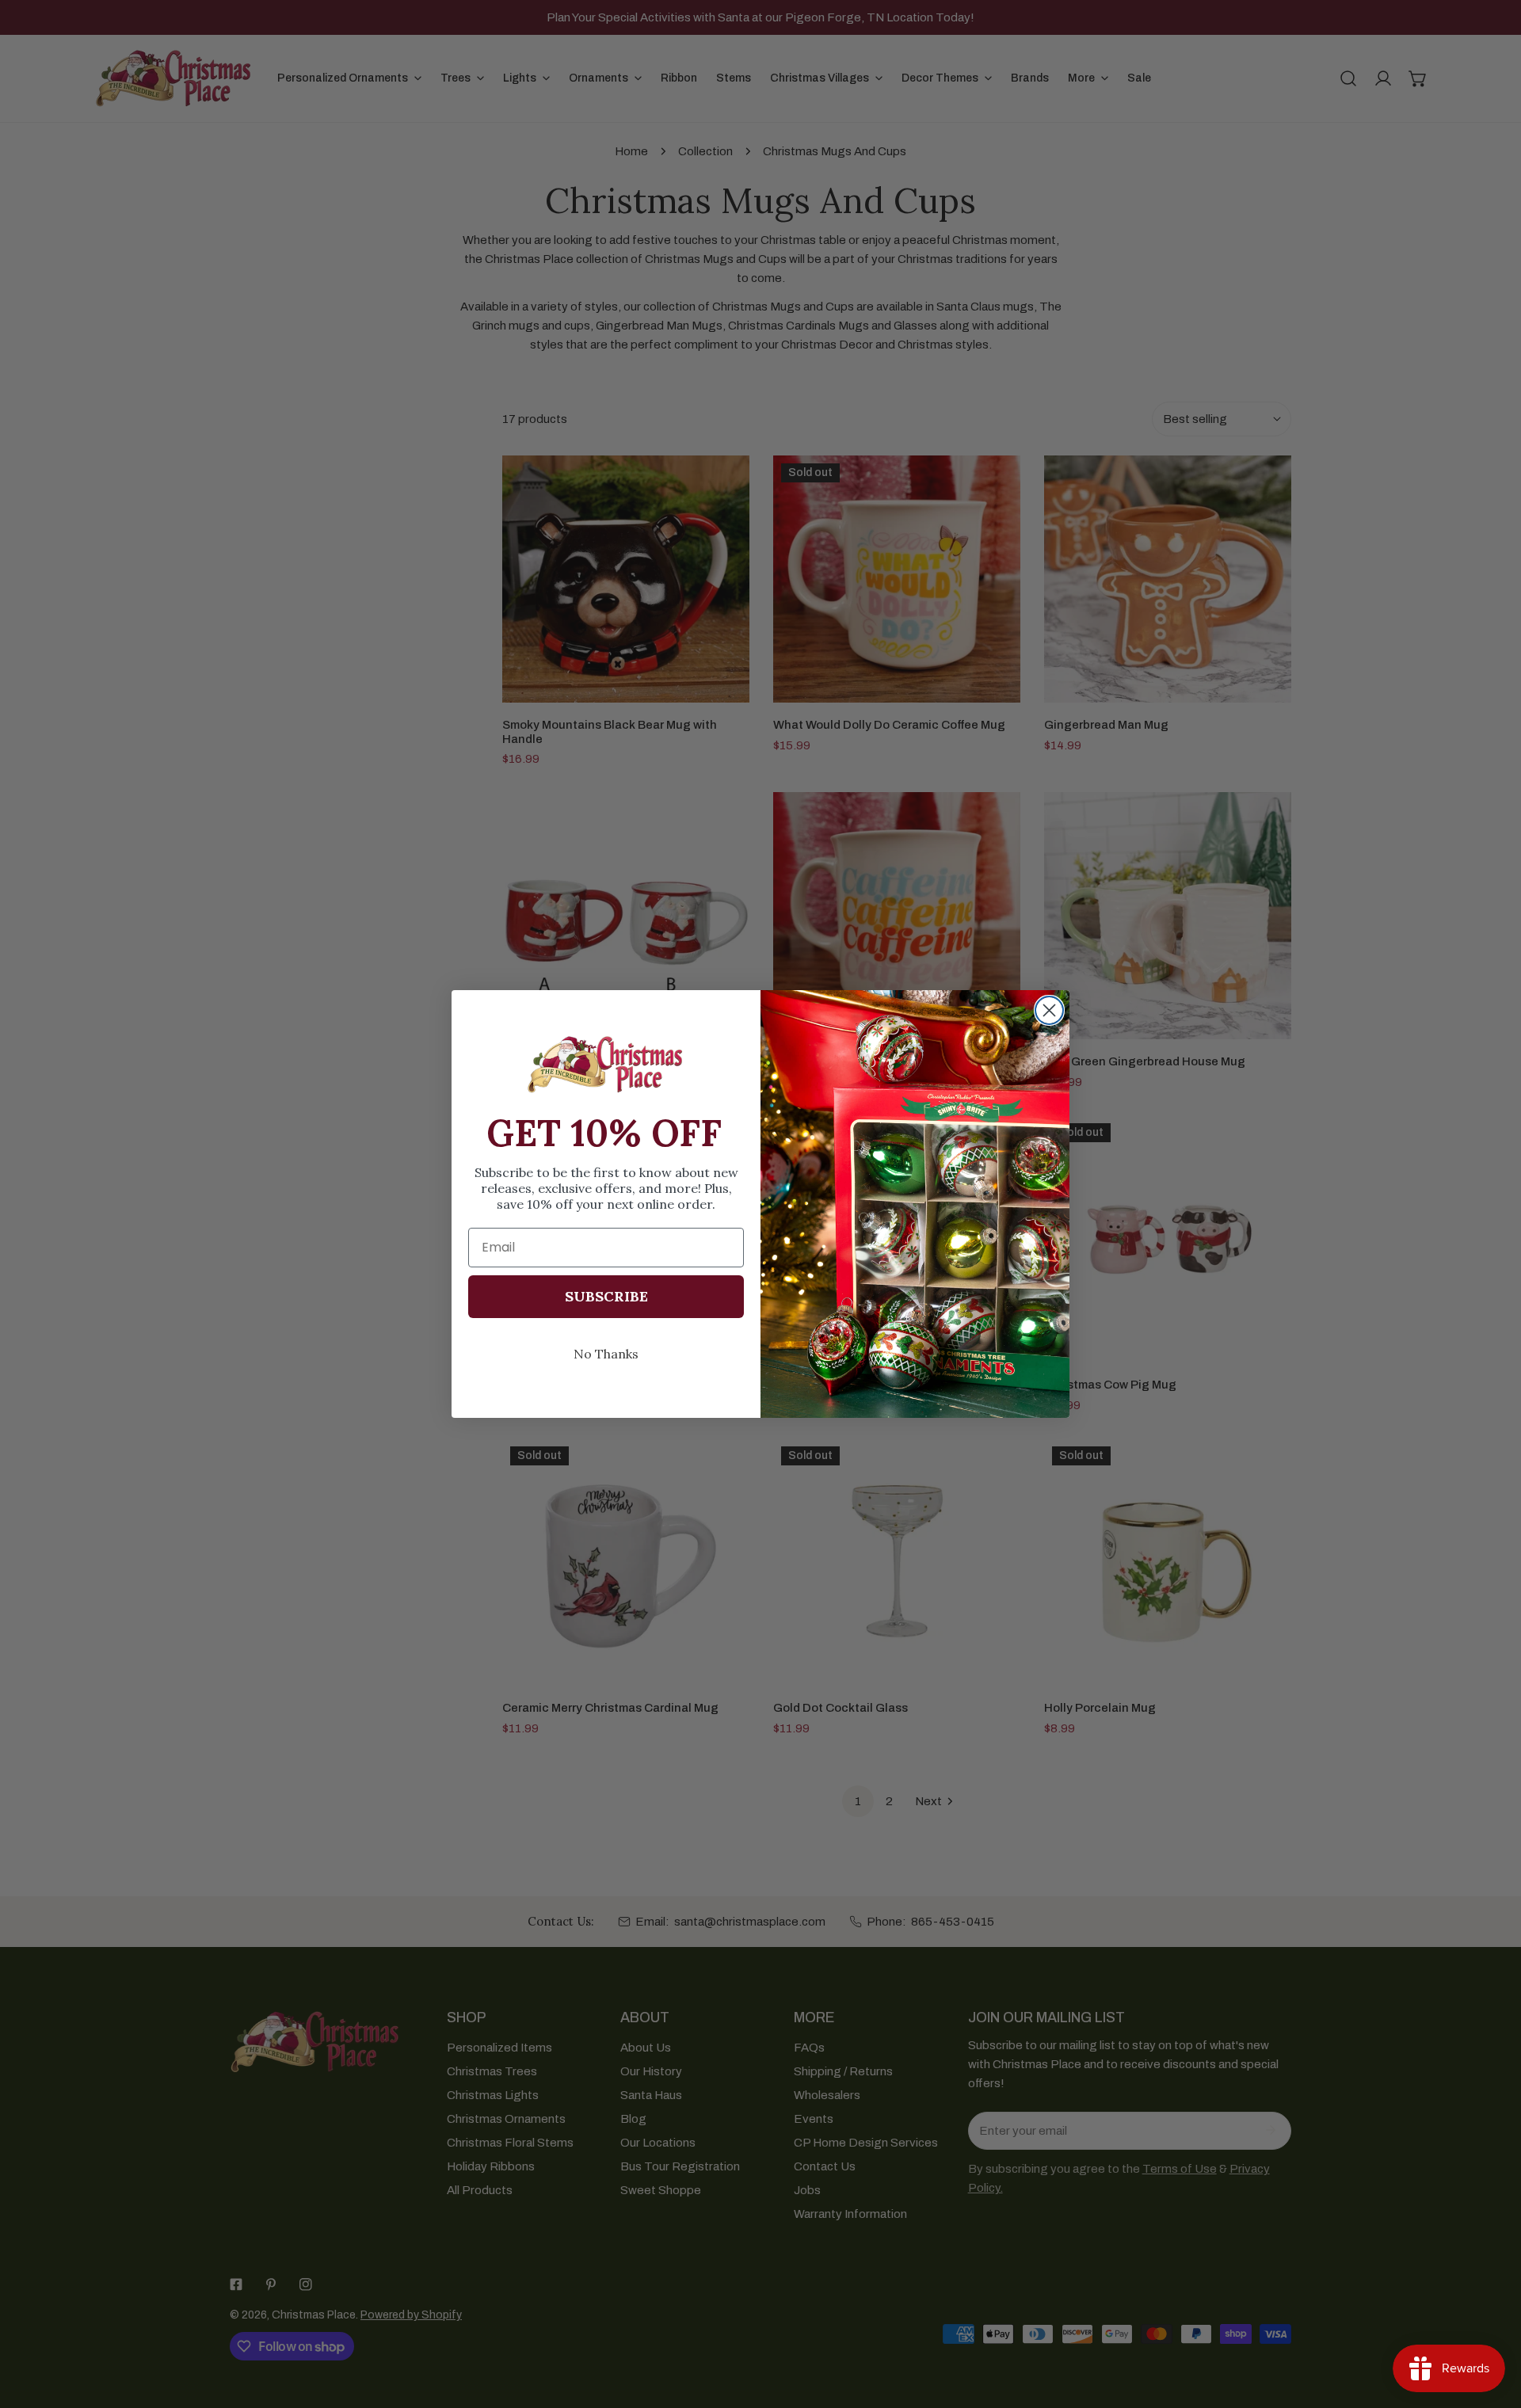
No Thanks (606, 1354)
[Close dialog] (1049, 1010)
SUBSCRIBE (606, 1296)
